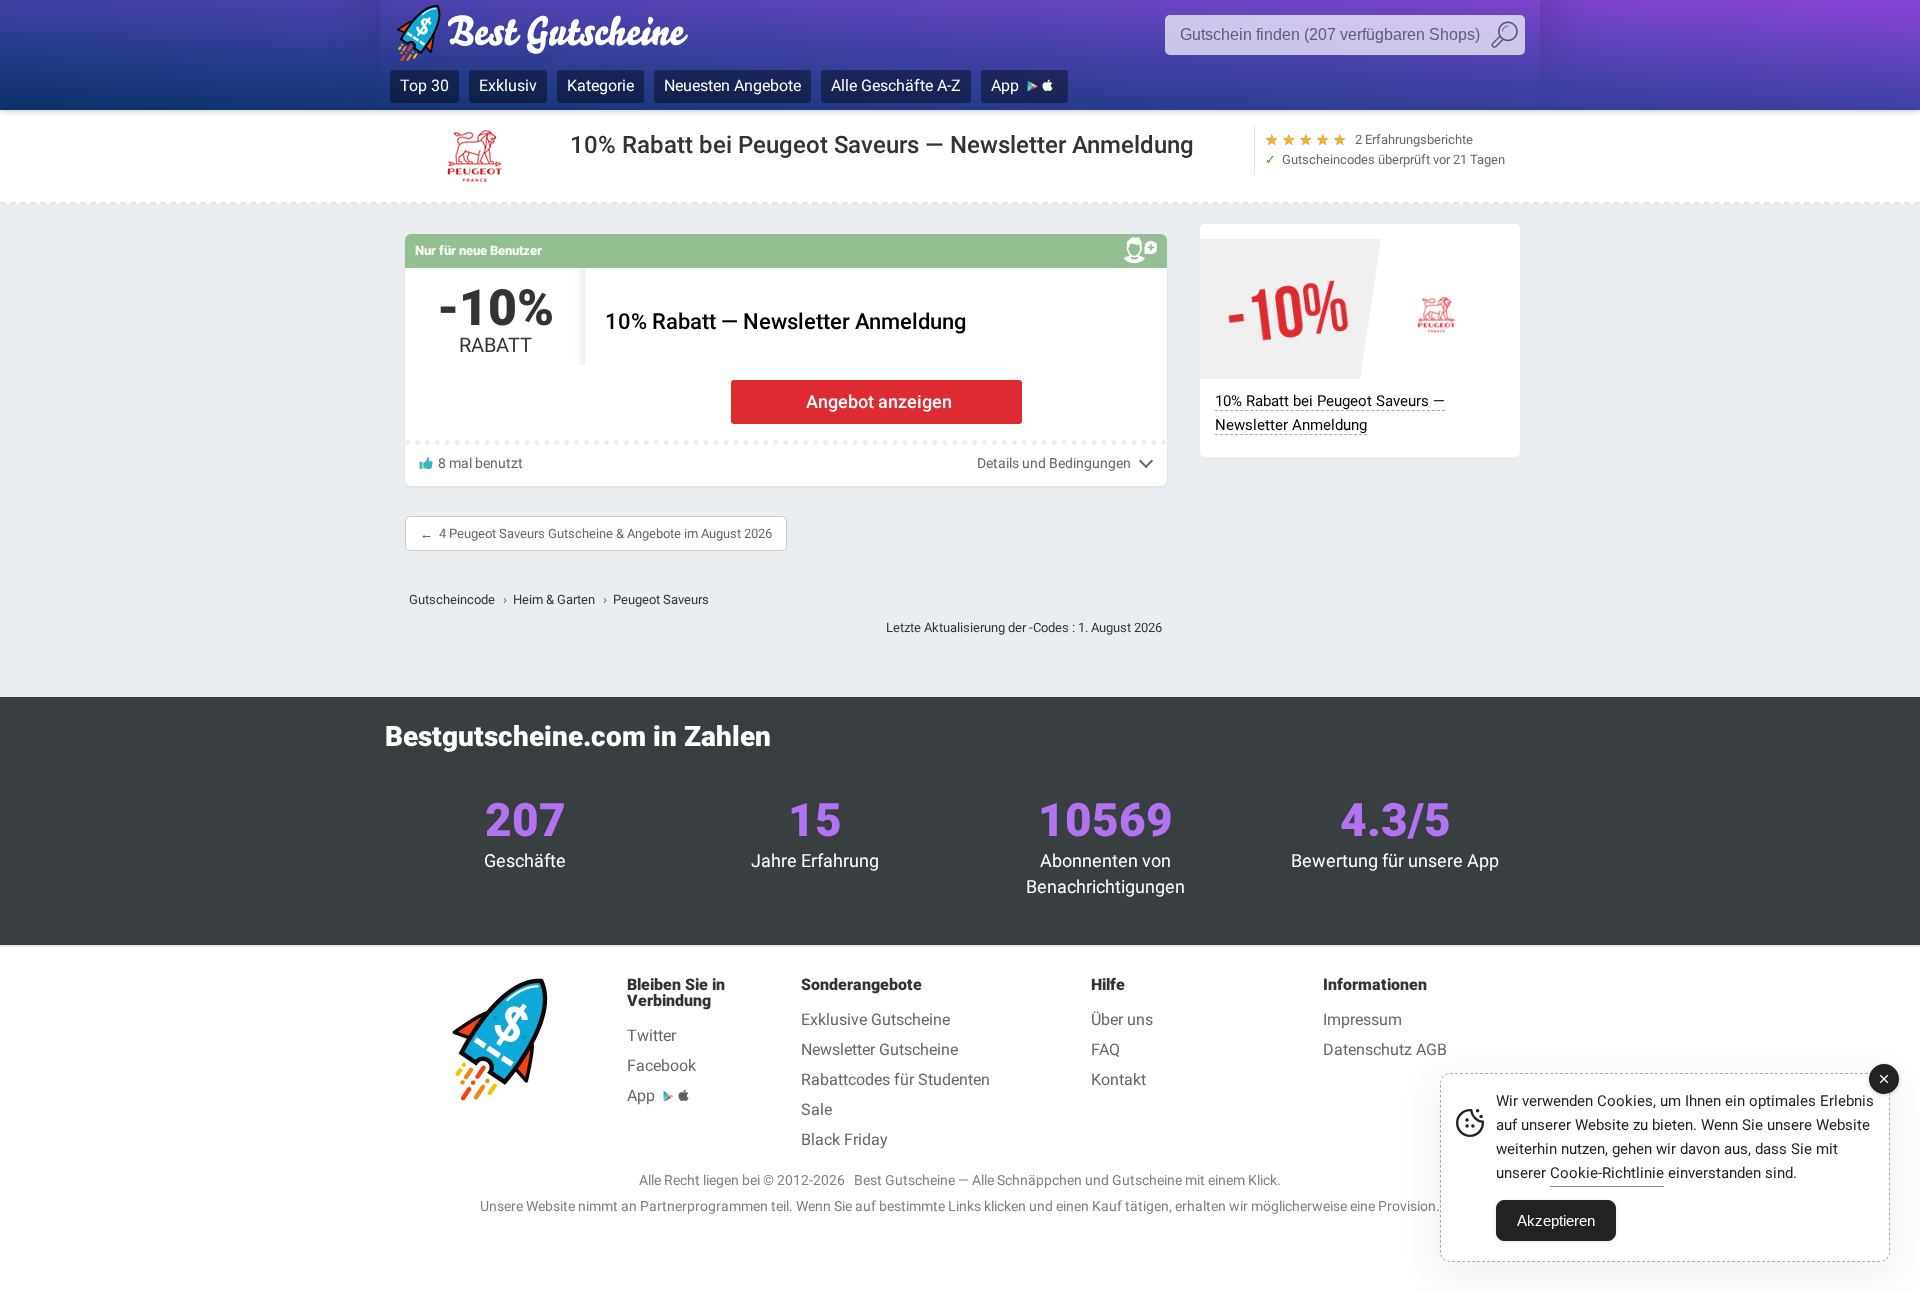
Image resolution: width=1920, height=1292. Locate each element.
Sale (816, 1109)
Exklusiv (508, 85)
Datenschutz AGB (1385, 1049)
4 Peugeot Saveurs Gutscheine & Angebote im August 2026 (605, 533)
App (1005, 85)
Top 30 (424, 85)
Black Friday (844, 1139)
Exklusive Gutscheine (875, 1019)
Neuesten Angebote (732, 85)
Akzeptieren (1556, 1220)
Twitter (651, 1035)
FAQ (1105, 1049)
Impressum (1362, 1019)
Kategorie (600, 85)
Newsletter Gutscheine (879, 1049)
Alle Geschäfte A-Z (896, 85)
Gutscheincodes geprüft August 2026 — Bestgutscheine (552, 37)
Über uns (1122, 1019)
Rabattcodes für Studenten (895, 1079)
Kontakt (1118, 1079)
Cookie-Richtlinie (1607, 1173)
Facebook (661, 1065)
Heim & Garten (554, 599)
